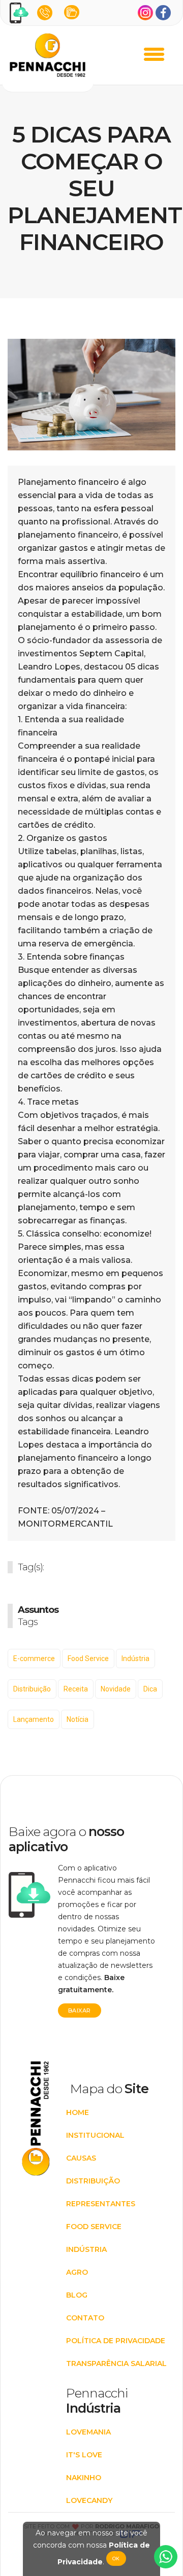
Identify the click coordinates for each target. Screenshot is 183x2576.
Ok (116, 2559)
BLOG (77, 2295)
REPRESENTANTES (101, 2204)
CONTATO (85, 2318)
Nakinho (84, 2478)
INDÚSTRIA (86, 2249)
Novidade (116, 1689)
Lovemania (88, 2432)
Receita (76, 1689)
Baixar (80, 2010)
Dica (150, 1689)
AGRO (77, 2272)
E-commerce (34, 1658)
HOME (78, 2112)
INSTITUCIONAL (95, 2135)
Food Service (88, 1658)
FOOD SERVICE (94, 2227)
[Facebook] (163, 13)
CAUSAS (81, 2158)
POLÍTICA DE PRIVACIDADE (116, 2341)
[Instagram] (145, 13)
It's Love (84, 2455)
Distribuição (32, 1689)
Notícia (78, 1719)
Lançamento (34, 1719)
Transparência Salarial (116, 2363)
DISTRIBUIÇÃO (93, 2181)
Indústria (135, 1658)
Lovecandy (89, 2500)
